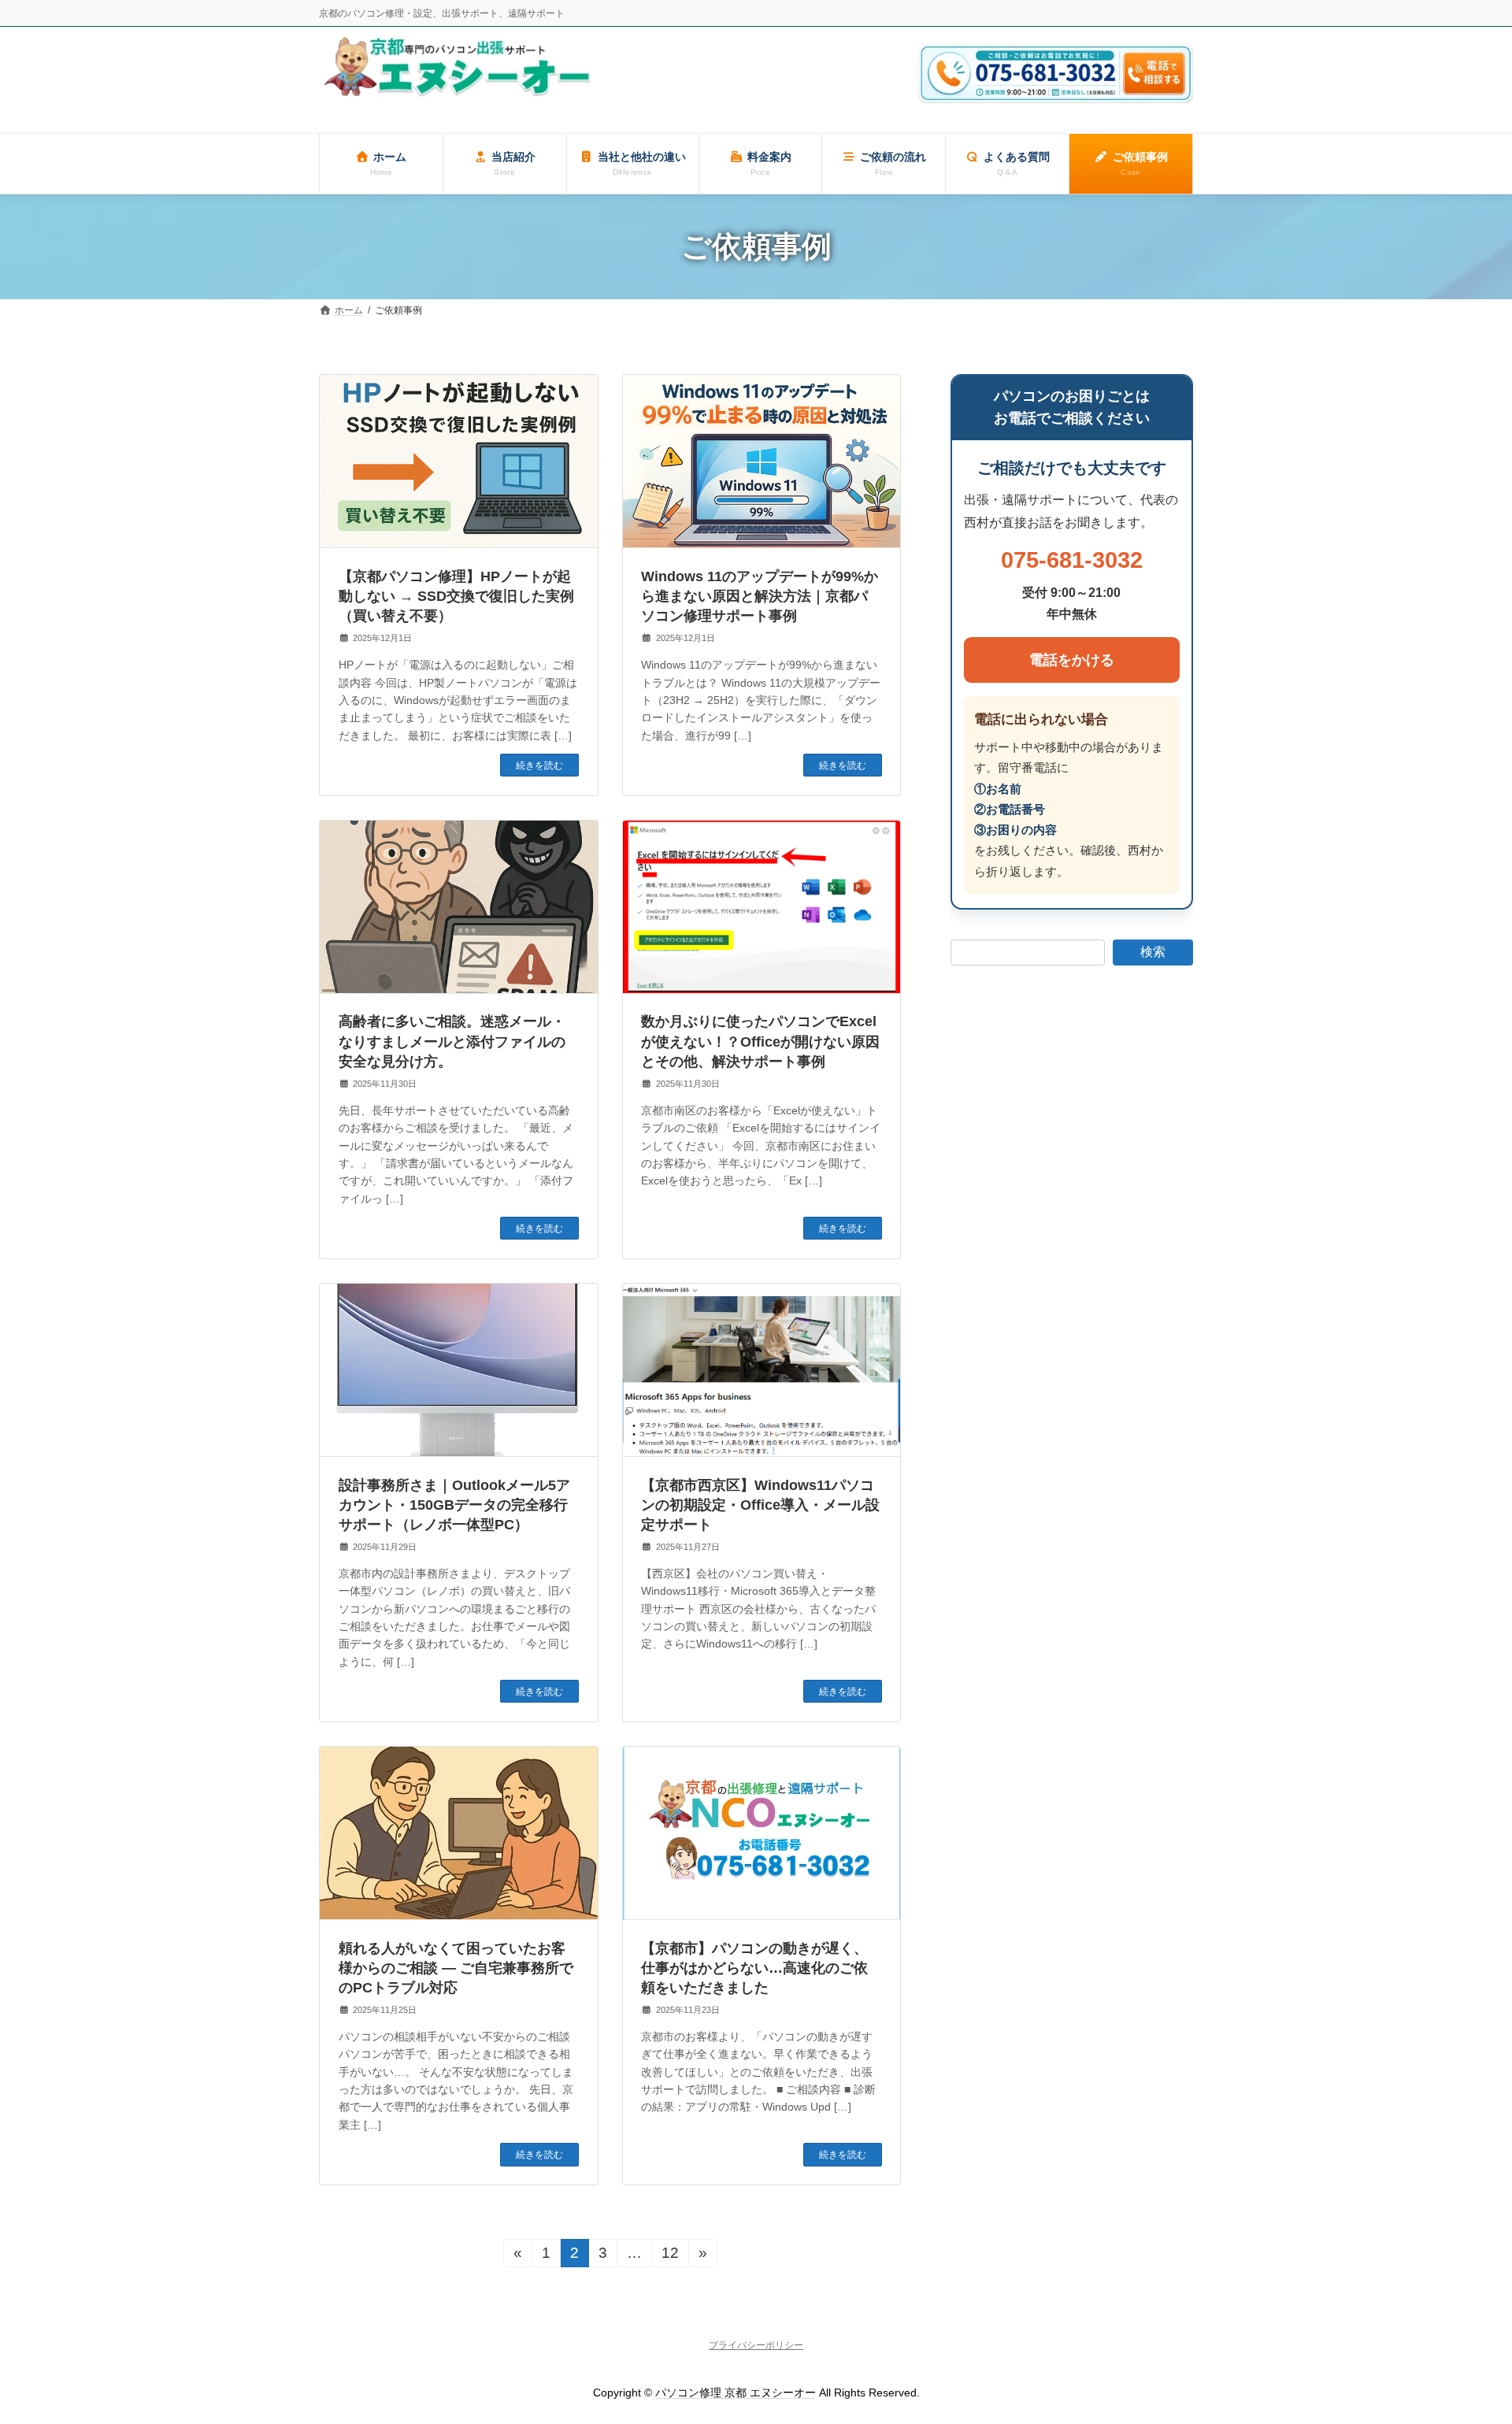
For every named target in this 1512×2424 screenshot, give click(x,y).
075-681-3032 (1072, 561)
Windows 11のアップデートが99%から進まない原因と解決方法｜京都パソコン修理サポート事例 (760, 596)
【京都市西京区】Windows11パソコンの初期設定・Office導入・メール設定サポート (760, 1505)
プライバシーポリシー (756, 2345)
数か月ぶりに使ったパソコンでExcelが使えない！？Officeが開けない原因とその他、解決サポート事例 (760, 1041)
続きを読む (539, 765)
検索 (1153, 952)
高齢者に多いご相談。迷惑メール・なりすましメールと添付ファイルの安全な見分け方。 (452, 1041)
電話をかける (1072, 660)
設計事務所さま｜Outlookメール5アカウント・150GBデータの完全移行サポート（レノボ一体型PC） (454, 1505)
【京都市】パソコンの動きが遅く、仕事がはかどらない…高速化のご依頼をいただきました (754, 1968)
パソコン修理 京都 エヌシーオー (736, 2392)
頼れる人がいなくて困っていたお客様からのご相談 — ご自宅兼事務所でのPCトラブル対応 (456, 1968)
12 (670, 2256)
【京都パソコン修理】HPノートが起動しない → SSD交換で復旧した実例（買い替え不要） (456, 596)
